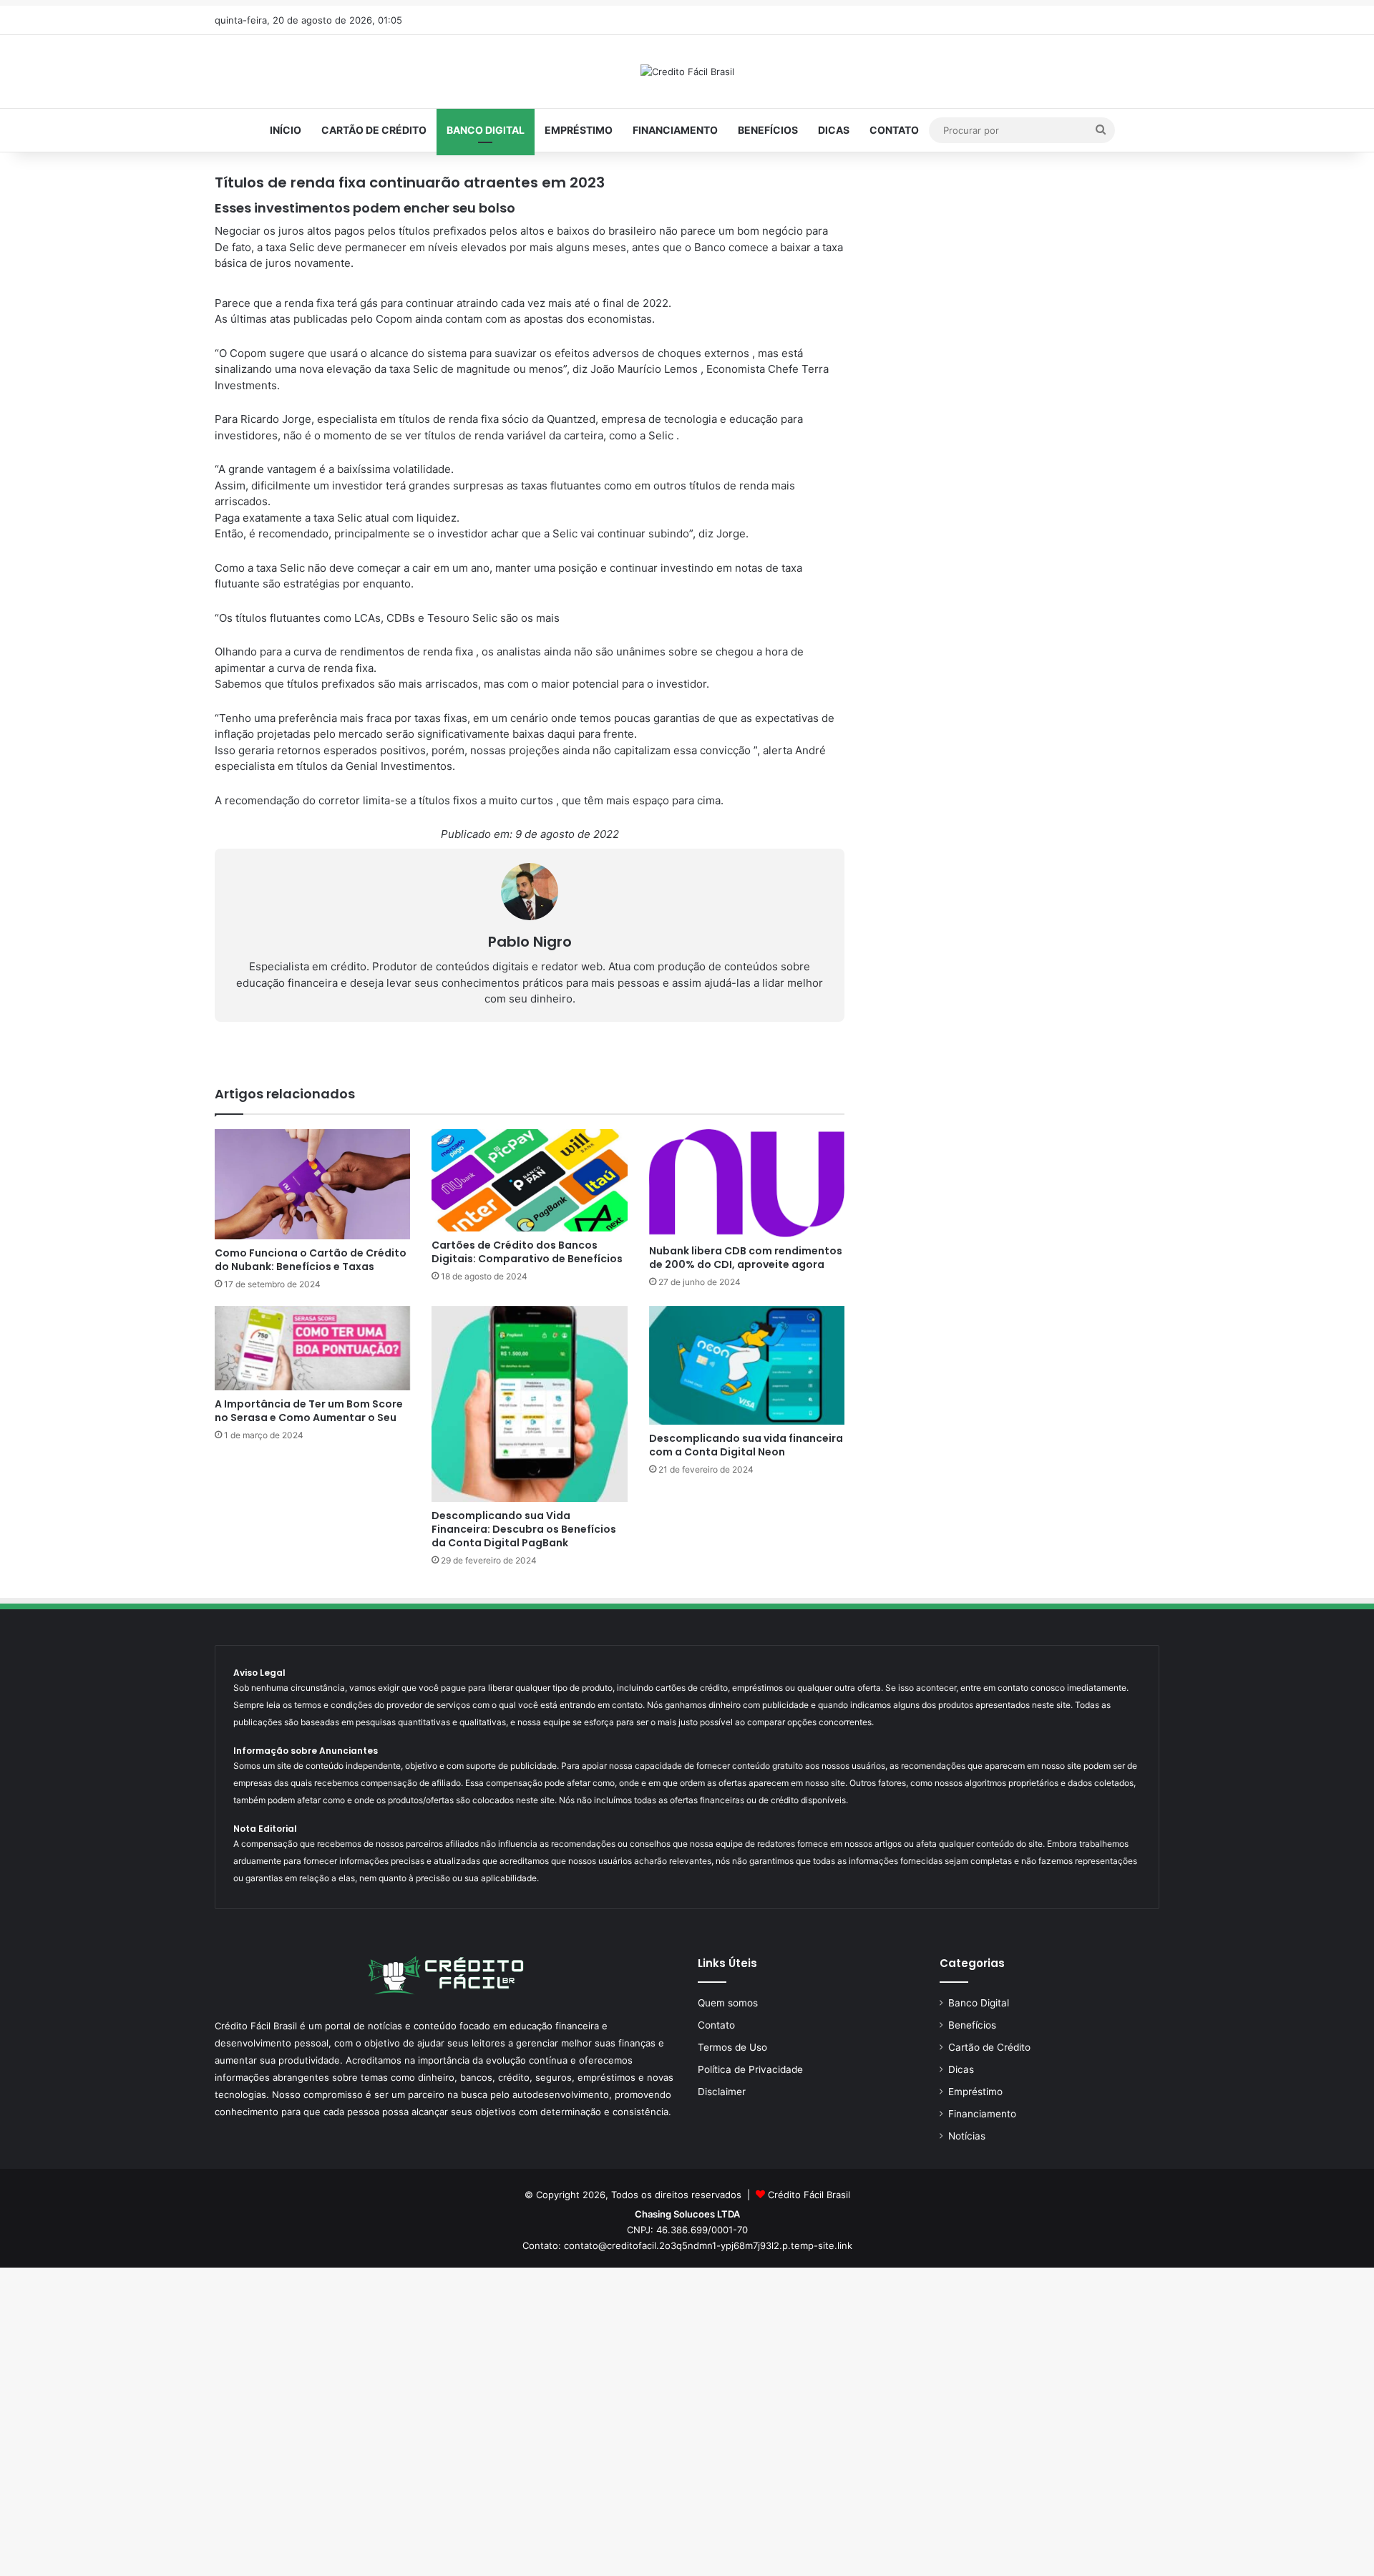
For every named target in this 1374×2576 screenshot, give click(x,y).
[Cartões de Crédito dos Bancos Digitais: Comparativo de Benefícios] (529, 1180)
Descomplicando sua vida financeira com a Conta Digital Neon (746, 1445)
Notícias (967, 2136)
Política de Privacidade (750, 2069)
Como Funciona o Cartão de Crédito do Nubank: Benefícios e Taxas (311, 1260)
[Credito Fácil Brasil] (687, 72)
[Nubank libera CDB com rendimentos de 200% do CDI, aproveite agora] (747, 1183)
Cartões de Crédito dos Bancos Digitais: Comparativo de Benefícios (527, 1252)
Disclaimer (722, 2092)
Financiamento (675, 130)
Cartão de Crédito (374, 130)
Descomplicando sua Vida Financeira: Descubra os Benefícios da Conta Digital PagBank (524, 1529)
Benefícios (768, 130)
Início (286, 130)
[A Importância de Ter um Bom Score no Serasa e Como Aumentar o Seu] (312, 1348)
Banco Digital (486, 130)
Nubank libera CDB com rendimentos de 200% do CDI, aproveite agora (746, 1258)
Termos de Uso (732, 2047)
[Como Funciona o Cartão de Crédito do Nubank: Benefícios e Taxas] (312, 1184)
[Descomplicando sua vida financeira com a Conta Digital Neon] (747, 1365)
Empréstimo (579, 130)
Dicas (834, 130)
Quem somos (728, 2003)
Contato (894, 130)
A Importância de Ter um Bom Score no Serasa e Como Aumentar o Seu (309, 1411)
